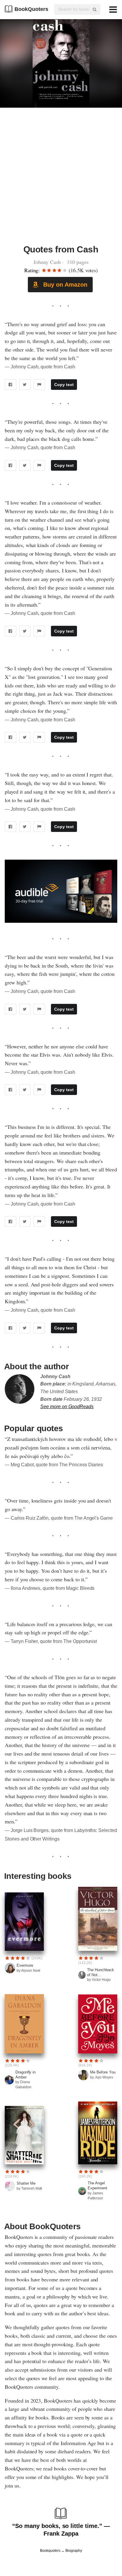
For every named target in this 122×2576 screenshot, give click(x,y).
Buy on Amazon (64, 285)
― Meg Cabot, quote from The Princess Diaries (54, 1465)
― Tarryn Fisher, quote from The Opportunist (51, 1641)
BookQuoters (31, 9)
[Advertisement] (61, 179)
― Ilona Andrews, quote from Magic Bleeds (50, 1588)
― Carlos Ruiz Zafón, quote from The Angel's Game (59, 1518)
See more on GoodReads (67, 1407)
